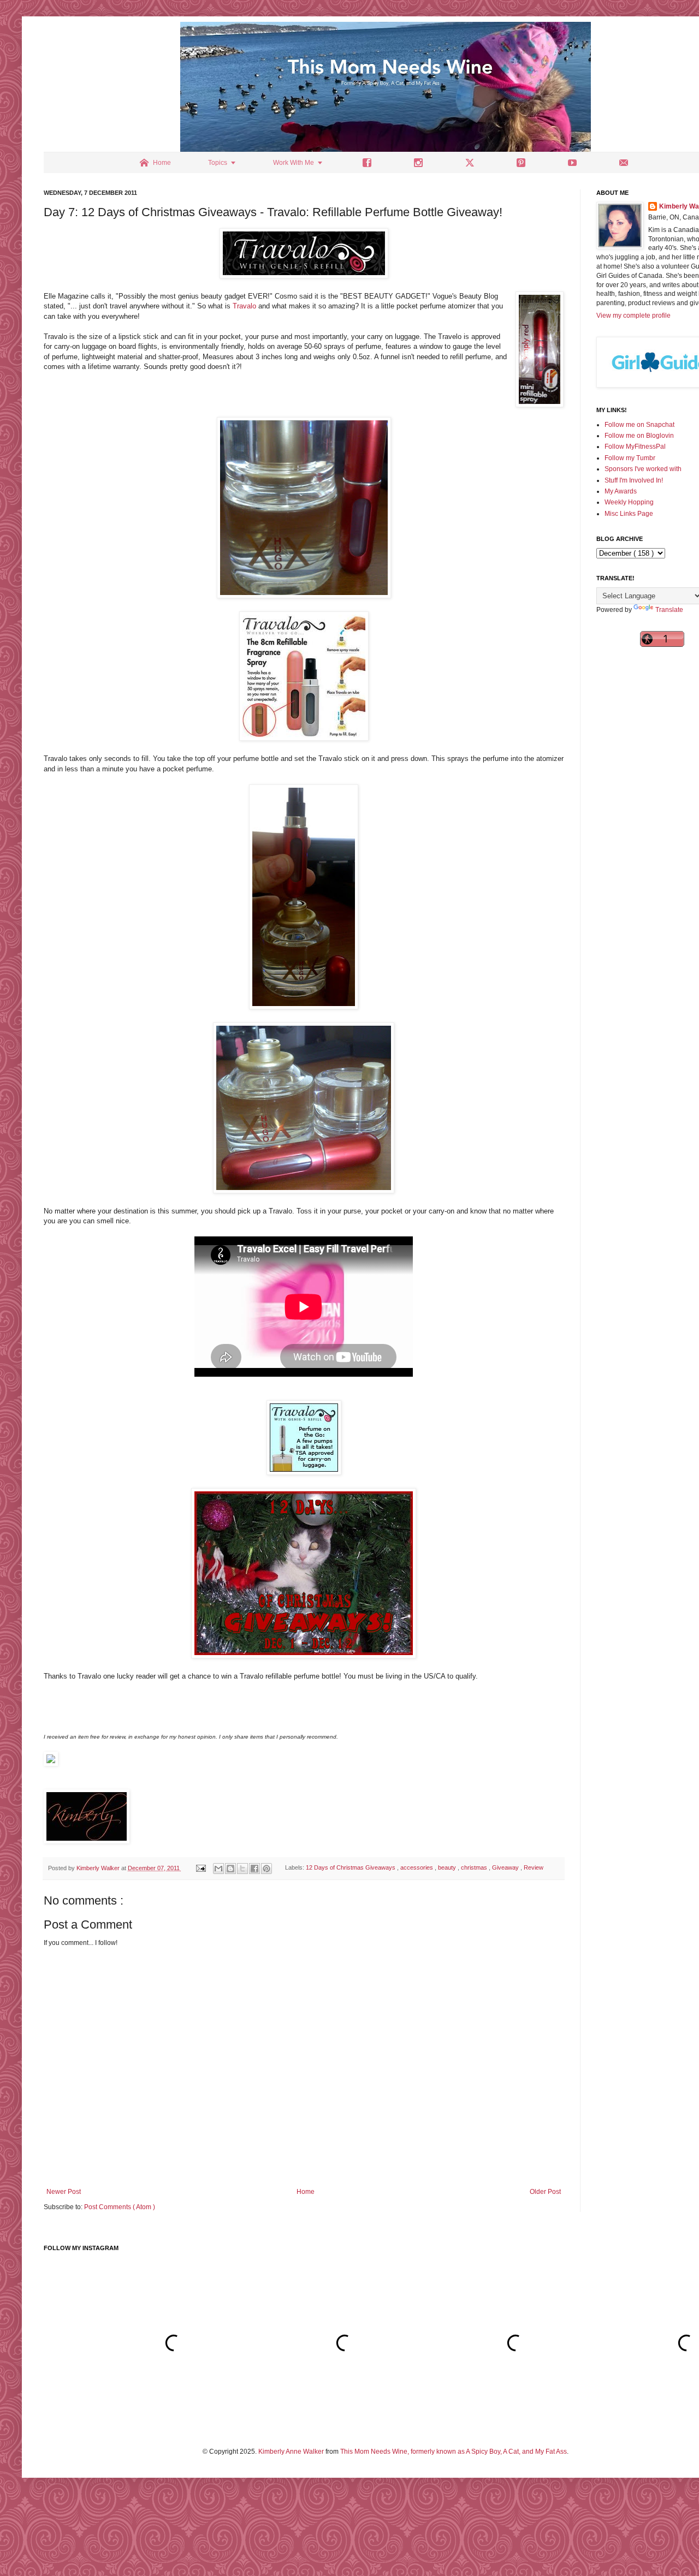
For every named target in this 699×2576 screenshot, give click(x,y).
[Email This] (218, 1869)
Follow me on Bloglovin (639, 436)
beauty (448, 1868)
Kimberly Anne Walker (291, 2452)
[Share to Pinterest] (266, 1869)
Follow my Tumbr (630, 458)
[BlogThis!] (230, 1869)
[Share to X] (242, 1869)
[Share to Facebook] (254, 1869)
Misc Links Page (629, 514)
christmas (475, 1868)
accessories (417, 1868)
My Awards (621, 491)
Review (534, 1868)
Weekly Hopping (629, 502)
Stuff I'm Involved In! (634, 480)
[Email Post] (200, 1868)
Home (306, 2192)
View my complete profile (633, 316)
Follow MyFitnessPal (635, 447)
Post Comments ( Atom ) (120, 2207)
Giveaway (506, 1868)
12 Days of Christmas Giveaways (351, 1868)
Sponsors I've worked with (643, 469)
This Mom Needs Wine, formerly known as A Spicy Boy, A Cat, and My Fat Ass (454, 2452)
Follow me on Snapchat (639, 425)
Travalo (244, 306)
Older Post (545, 2192)
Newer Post (64, 2192)
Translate (669, 610)
